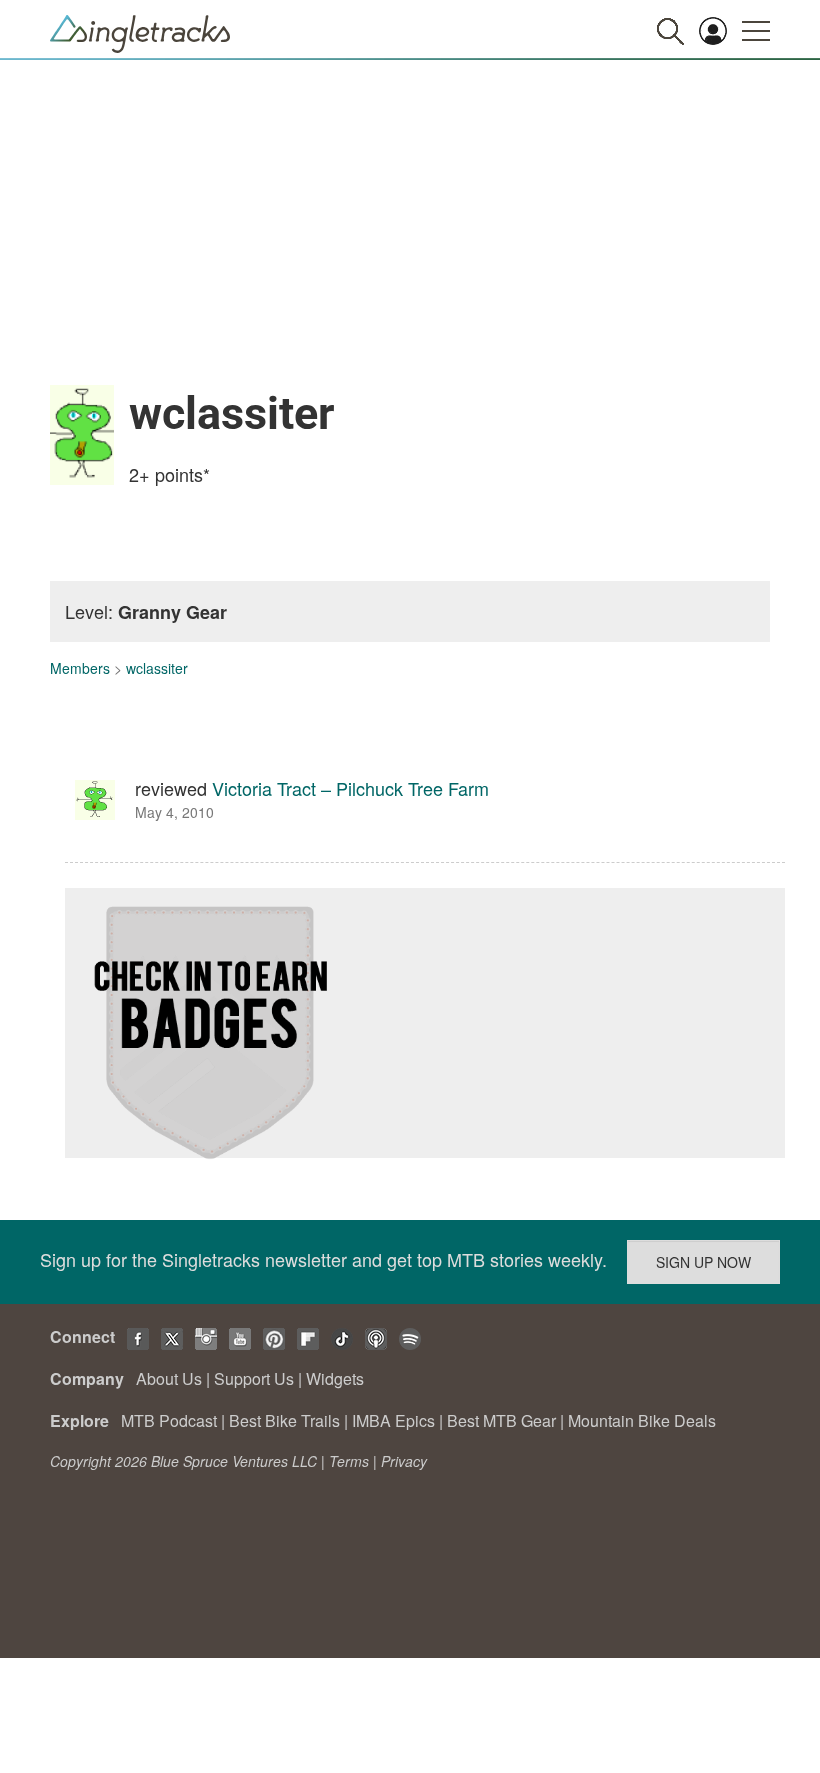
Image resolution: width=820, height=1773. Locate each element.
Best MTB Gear (501, 1420)
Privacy (404, 1461)
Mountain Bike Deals (642, 1420)
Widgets (335, 1378)
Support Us (254, 1378)
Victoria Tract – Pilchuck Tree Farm (350, 788)
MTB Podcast (169, 1420)
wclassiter (157, 668)
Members (80, 668)
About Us (169, 1378)
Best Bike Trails (284, 1420)
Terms (349, 1461)
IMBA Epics (393, 1420)
